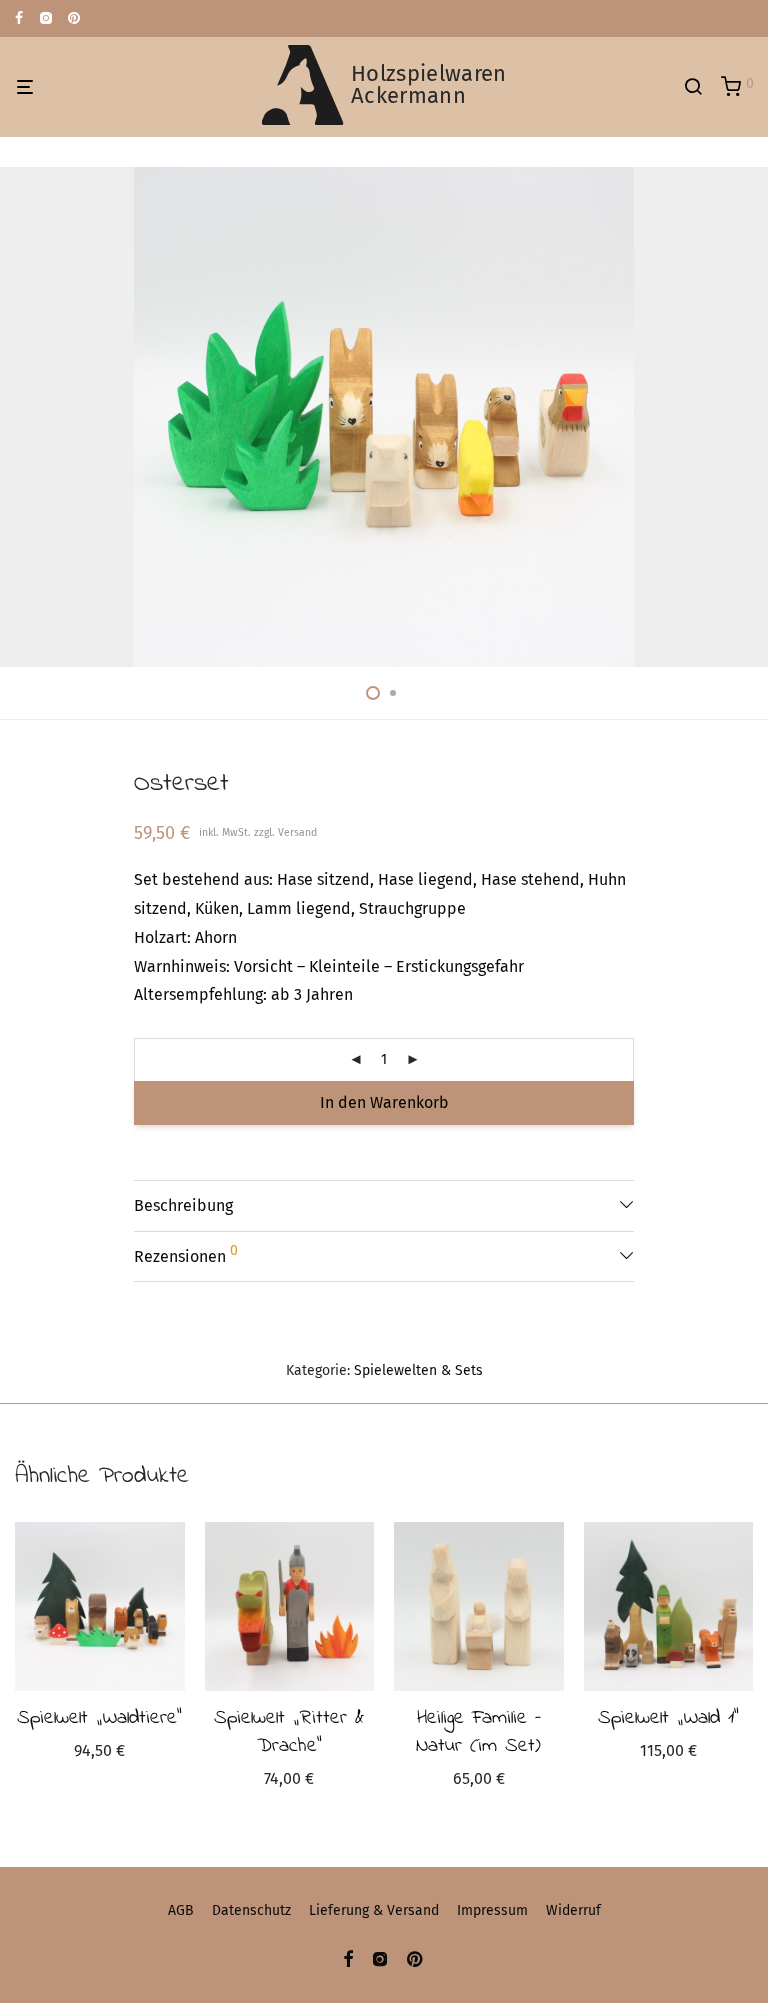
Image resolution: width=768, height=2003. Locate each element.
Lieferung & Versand (374, 1910)
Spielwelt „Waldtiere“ (99, 1718)
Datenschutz (251, 1910)
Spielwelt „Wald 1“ (668, 1718)
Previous (19, 417)
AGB (181, 1910)
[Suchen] (700, 87)
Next (749, 417)
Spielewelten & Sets (418, 1370)
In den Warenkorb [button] (99, 1753)
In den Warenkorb (384, 1102)
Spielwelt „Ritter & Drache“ (289, 1732)
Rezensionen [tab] (186, 1254)
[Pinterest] (75, 17)
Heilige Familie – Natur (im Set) (478, 1732)
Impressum (492, 1910)
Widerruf (573, 1910)
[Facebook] (19, 17)
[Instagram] (45, 17)
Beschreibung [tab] (183, 1205)
